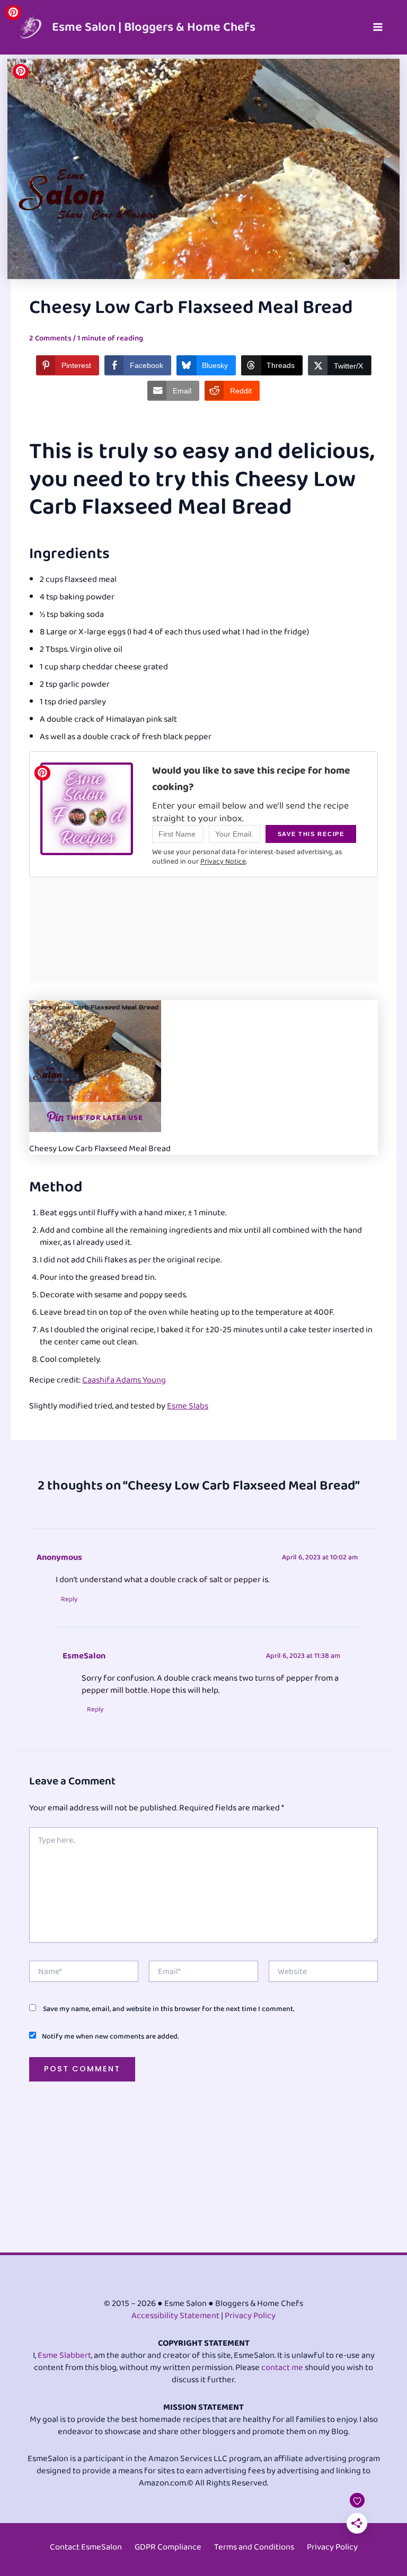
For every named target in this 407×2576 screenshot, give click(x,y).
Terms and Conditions (254, 2547)
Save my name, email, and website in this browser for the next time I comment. (169, 2009)
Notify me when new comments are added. (110, 2036)
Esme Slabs (188, 1406)
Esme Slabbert (64, 2355)
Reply (69, 1600)
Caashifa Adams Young (124, 1380)
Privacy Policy (250, 2316)
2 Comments (50, 338)
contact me (282, 2368)
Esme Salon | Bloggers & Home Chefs (154, 27)
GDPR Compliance (168, 2547)
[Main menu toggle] (378, 27)
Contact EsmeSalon (86, 2547)
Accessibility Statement (175, 2316)
